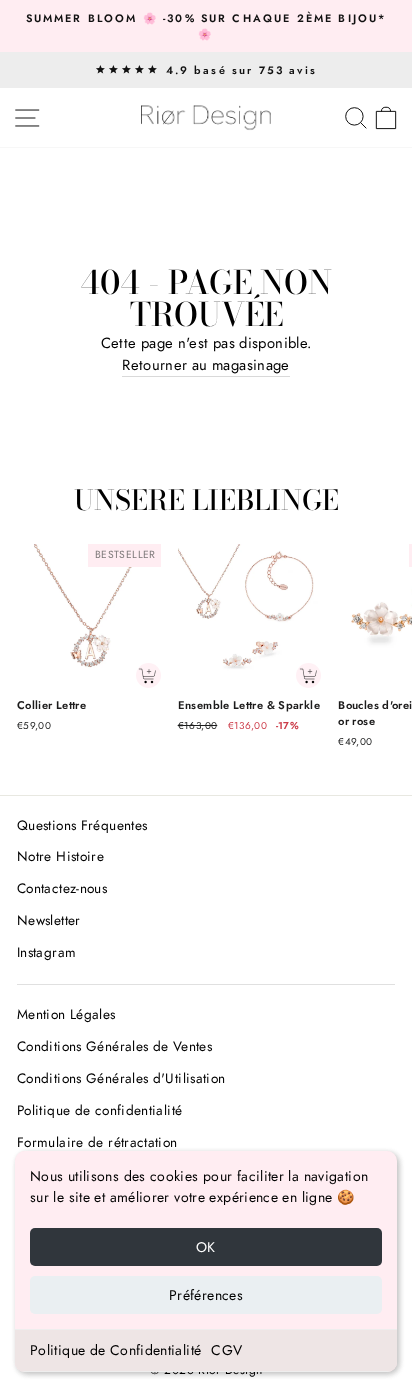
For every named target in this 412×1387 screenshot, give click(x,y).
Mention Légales (66, 1014)
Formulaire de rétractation (97, 1142)
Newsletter (49, 920)
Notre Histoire (60, 856)
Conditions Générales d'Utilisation (121, 1078)
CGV (226, 1350)
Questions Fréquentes (82, 825)
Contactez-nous (62, 888)
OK (206, 1247)
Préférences (206, 1295)
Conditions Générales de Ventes (114, 1046)
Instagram (46, 952)
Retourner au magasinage (205, 365)
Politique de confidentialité (99, 1110)
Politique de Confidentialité (115, 1350)
